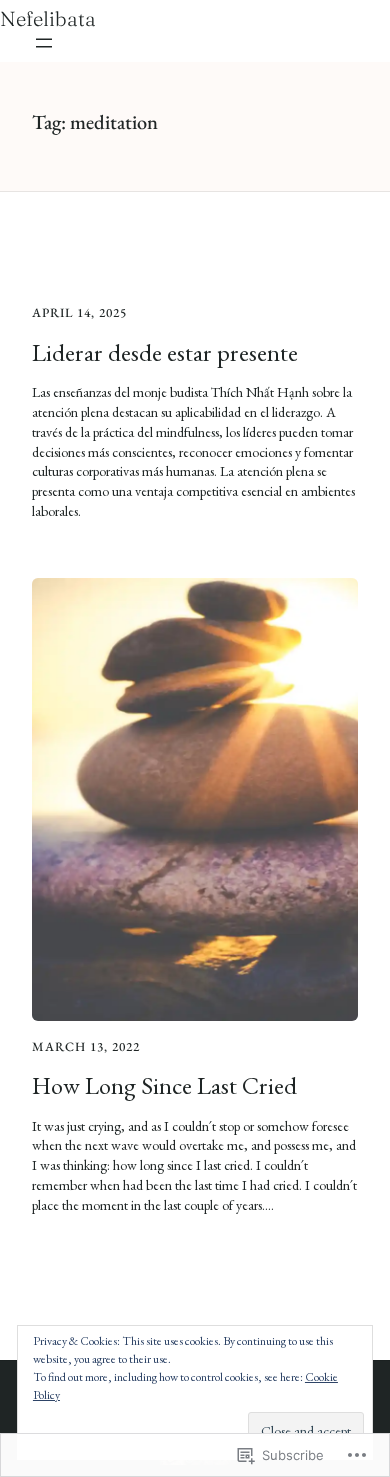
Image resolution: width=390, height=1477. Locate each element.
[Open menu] (44, 43)
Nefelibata (48, 18)
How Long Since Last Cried (164, 1085)
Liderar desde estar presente (165, 352)
